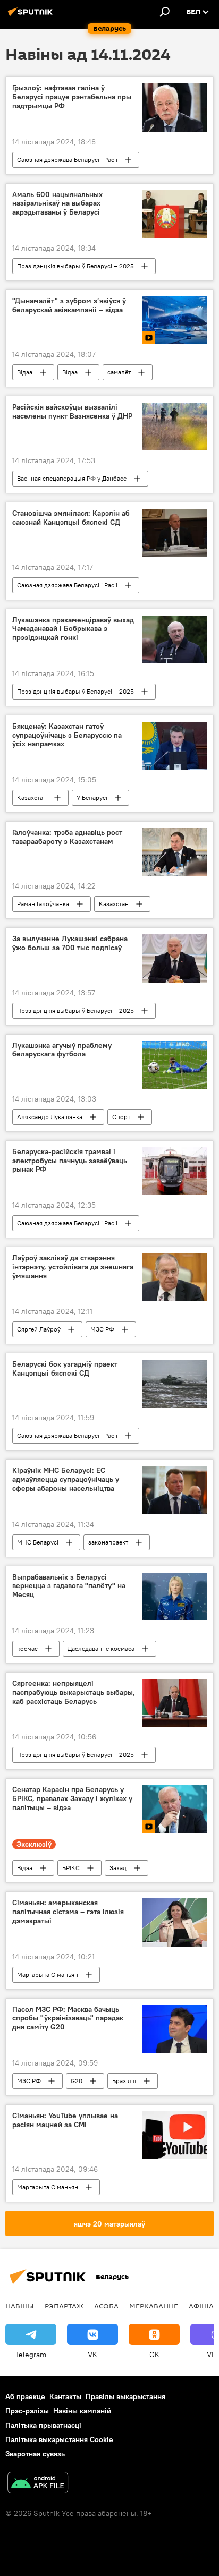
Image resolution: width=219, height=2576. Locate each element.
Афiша (201, 2306)
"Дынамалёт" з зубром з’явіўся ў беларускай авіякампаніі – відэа (69, 305)
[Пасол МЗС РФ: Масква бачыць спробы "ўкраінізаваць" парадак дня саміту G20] (175, 2029)
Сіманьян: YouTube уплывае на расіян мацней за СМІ (65, 2120)
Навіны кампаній (82, 2411)
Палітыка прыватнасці (43, 2425)
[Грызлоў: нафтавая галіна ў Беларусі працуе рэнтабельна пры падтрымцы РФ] (175, 107)
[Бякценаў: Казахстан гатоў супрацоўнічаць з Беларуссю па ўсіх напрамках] (175, 746)
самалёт (119, 372)
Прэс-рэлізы (27, 2411)
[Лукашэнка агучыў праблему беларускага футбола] (175, 1065)
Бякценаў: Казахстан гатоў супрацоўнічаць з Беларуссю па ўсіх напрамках (67, 735)
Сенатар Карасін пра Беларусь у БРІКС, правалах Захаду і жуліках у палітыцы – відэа (72, 1799)
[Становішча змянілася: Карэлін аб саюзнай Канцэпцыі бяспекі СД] (175, 533)
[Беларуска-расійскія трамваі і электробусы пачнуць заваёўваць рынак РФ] (175, 1171)
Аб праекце (25, 2396)
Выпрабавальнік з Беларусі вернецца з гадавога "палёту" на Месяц (69, 1586)
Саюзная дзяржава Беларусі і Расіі (67, 160)
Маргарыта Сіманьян (48, 1974)
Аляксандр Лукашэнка (50, 1117)
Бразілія (124, 2081)
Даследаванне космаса (101, 1648)
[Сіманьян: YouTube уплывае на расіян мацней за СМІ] (175, 2135)
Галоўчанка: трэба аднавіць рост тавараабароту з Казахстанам (67, 837)
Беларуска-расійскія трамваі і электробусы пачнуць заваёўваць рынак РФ (70, 1161)
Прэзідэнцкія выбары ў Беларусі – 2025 (75, 266)
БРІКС (71, 1868)
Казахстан (32, 797)
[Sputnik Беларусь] (32, 16)
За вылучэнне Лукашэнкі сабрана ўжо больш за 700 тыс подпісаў (70, 943)
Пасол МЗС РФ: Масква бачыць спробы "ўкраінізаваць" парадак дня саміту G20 (68, 2019)
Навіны (20, 2306)
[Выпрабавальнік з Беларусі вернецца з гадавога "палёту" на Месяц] (175, 1597)
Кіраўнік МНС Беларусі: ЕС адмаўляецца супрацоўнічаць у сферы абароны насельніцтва (66, 1479)
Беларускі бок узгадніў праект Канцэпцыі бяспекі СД (65, 1369)
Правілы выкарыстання (125, 2396)
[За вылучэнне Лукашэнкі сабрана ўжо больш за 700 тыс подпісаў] (175, 958)
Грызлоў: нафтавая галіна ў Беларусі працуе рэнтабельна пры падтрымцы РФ (72, 97)
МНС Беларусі (38, 1542)
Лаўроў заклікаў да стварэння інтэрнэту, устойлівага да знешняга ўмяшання (73, 1267)
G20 (77, 2081)
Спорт (121, 1117)
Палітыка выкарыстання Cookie (59, 2439)
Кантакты (65, 2396)
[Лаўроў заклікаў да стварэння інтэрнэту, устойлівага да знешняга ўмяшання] (175, 1277)
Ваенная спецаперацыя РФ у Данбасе (72, 478)
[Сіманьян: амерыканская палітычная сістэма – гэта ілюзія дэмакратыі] (175, 1922)
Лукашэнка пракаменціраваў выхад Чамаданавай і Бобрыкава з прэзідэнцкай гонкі (73, 629)
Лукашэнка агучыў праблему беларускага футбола (62, 1050)
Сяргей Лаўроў (39, 1329)
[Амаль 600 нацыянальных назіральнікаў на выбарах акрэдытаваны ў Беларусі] (175, 214)
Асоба (106, 2306)
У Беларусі (92, 797)
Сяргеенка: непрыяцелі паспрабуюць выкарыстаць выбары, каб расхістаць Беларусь (74, 1692)
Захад (118, 1868)
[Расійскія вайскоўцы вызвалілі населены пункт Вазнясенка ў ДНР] (175, 427)
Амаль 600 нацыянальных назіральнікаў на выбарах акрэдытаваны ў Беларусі (57, 204)
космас (27, 1648)
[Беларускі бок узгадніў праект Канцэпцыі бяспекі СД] (175, 1384)
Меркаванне (154, 2306)
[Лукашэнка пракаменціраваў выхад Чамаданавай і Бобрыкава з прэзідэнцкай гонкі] (175, 639)
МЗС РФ (102, 1329)
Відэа (25, 372)
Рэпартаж (64, 2306)
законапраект (108, 1542)
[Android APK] (38, 2484)
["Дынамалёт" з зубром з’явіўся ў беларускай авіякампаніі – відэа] (175, 320)
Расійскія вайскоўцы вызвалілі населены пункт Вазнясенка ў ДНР (72, 412)
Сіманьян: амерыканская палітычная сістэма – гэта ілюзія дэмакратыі (68, 1912)
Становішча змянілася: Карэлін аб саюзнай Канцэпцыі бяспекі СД (71, 518)
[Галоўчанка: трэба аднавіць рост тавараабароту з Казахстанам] (175, 852)
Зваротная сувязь (35, 2454)
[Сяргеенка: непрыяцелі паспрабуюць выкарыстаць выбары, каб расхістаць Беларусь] (175, 1703)
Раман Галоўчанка (43, 904)
